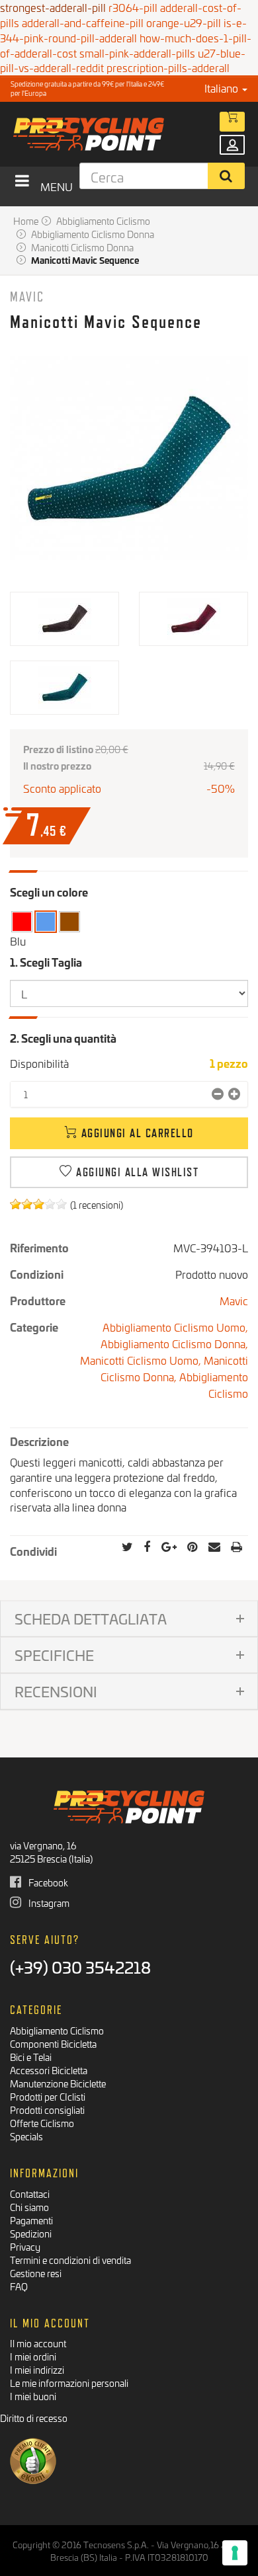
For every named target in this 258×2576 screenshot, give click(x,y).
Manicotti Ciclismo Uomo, (142, 1360)
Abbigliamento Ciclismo (214, 1385)
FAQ (19, 2286)
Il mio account (38, 2343)
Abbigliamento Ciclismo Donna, (174, 1343)
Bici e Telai (31, 2057)
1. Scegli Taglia (47, 962)
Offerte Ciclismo (42, 2123)
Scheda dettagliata (91, 1618)
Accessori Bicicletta (49, 2070)
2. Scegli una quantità (63, 1038)
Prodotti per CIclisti (48, 2096)
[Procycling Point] (110, 134)
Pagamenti (31, 2220)
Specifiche (54, 1655)
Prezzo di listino (58, 749)
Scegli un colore (49, 892)
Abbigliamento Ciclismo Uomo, (175, 1327)
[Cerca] (227, 176)
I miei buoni (33, 2396)
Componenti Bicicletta (53, 2043)
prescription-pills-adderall (168, 67)
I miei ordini (33, 2356)
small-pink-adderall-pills (137, 53)
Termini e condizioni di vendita (70, 2260)
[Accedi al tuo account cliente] (232, 145)
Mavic (27, 297)
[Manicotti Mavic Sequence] (64, 619)
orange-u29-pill (184, 22)
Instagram (48, 1903)
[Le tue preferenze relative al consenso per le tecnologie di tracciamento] (235, 2553)
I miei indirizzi (37, 2369)
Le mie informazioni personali (69, 2383)
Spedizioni (31, 2233)
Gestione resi (36, 2273)
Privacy (25, 2246)
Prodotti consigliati (47, 2110)
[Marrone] (69, 921)
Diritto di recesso (34, 2418)
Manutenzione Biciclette (58, 2083)
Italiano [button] (223, 88)
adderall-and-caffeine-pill (83, 22)
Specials (26, 2136)
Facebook (47, 1882)
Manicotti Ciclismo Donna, (174, 1368)
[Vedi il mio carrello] (232, 122)
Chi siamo (29, 2207)
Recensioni (56, 1691)
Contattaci (30, 2194)
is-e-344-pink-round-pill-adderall (123, 30)
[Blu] (45, 921)
